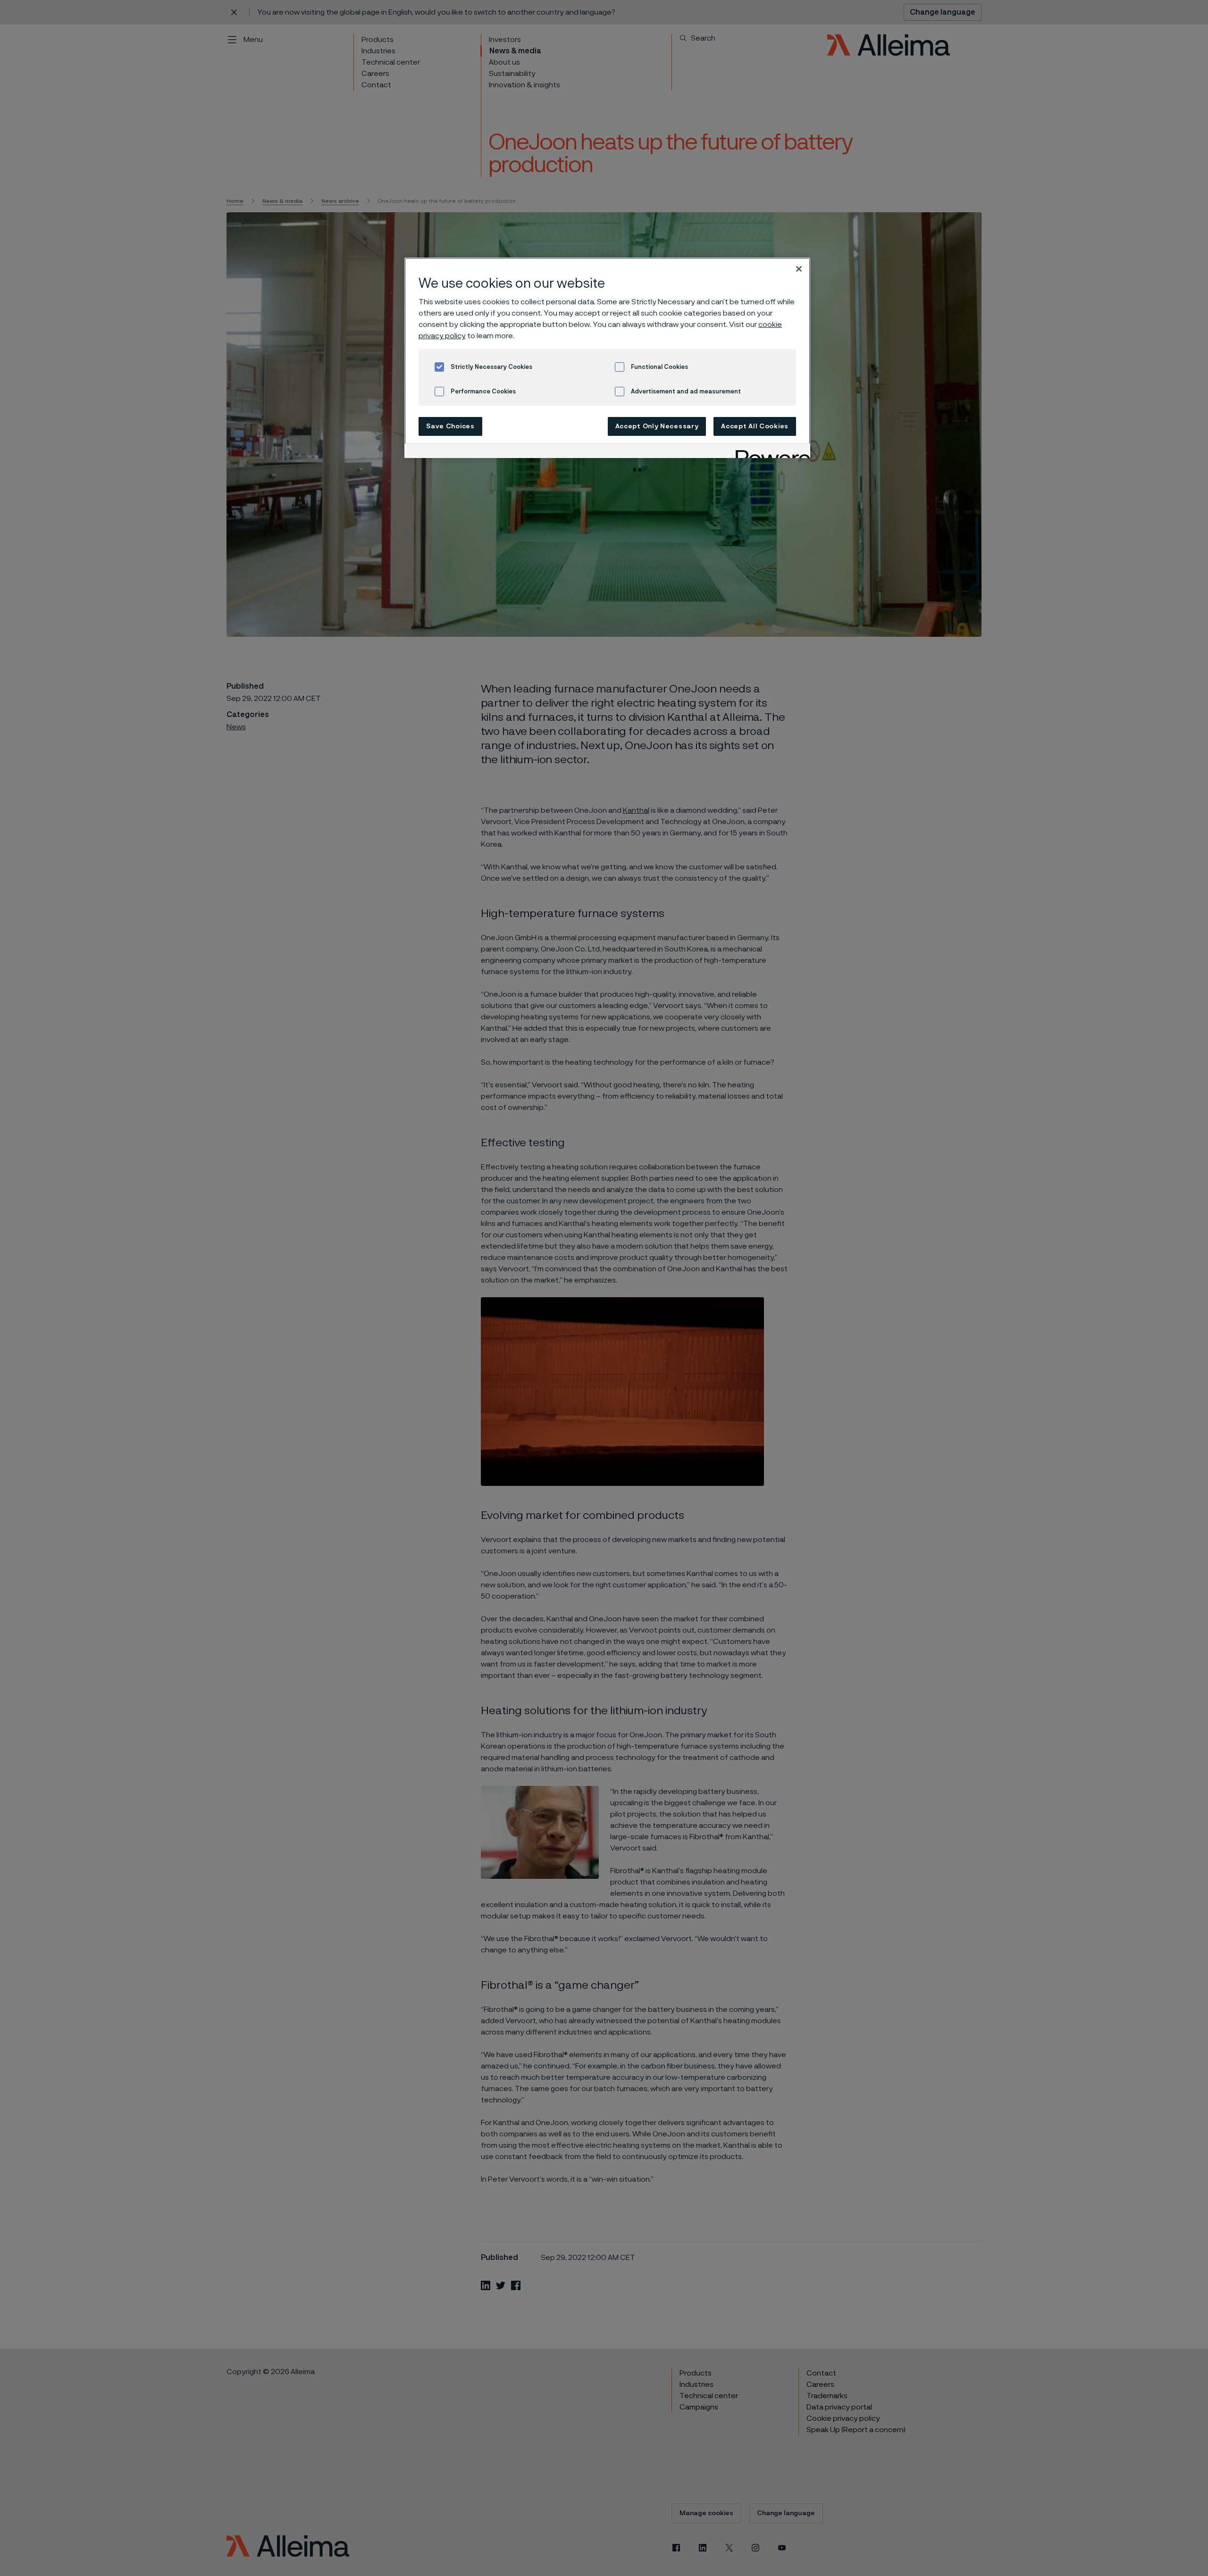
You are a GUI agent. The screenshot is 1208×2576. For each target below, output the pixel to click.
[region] (607, 358)
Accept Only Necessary (657, 426)
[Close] (799, 269)
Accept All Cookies (755, 426)
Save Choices (450, 426)
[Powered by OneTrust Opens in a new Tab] (770, 452)
